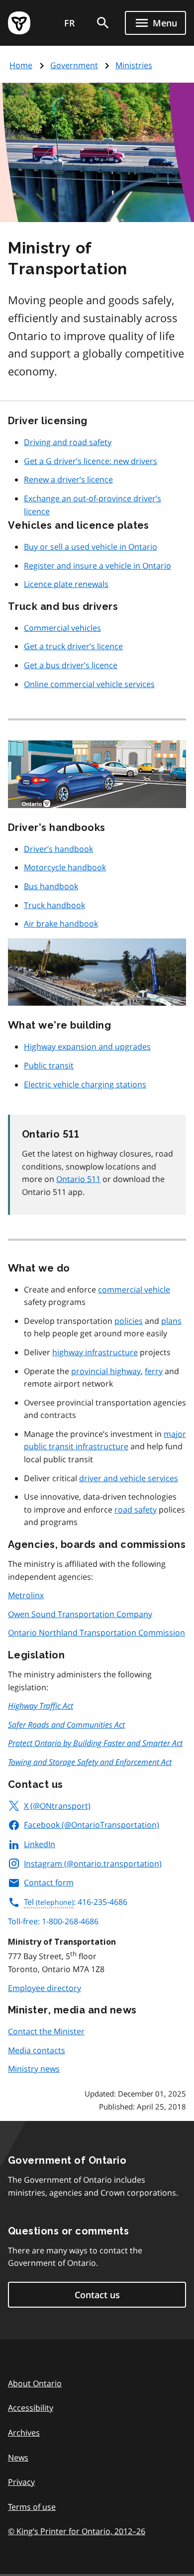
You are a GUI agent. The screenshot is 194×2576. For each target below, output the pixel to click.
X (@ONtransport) (57, 1806)
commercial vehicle (134, 1289)
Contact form (49, 1882)
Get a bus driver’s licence (71, 665)
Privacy (21, 2482)
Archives (24, 2433)
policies (129, 1321)
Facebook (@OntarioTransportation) (92, 1825)
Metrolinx (26, 1595)
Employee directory (45, 1988)
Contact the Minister (46, 2031)
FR (70, 23)
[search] (103, 23)
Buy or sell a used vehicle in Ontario (91, 547)
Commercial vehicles (62, 628)
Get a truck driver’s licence (73, 646)
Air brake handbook (61, 924)
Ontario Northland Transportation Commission (97, 1633)
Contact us (97, 2295)
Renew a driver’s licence (68, 479)
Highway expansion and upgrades (87, 1047)
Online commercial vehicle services (89, 684)
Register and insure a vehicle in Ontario (97, 566)
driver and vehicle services (129, 1478)
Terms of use (32, 2507)
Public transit (49, 1065)
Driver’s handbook (58, 849)
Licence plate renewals (66, 584)
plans (171, 1321)
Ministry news (34, 2069)
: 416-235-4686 (76, 1902)
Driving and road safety (68, 442)
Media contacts (37, 2050)
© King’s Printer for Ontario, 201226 (77, 2531)
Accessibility (31, 2408)
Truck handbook (54, 905)
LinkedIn (40, 1844)
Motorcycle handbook (65, 867)
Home (21, 65)
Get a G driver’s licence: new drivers (91, 461)
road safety (136, 1510)
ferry (154, 1371)
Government (74, 65)
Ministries (134, 65)
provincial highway (106, 1371)
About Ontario (35, 2383)
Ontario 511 (78, 1179)
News (18, 2458)
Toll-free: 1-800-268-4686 (53, 1921)
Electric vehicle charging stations (85, 1084)
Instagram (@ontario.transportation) (93, 1864)
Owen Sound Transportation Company (80, 1614)
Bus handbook (51, 886)
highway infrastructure (95, 1352)
